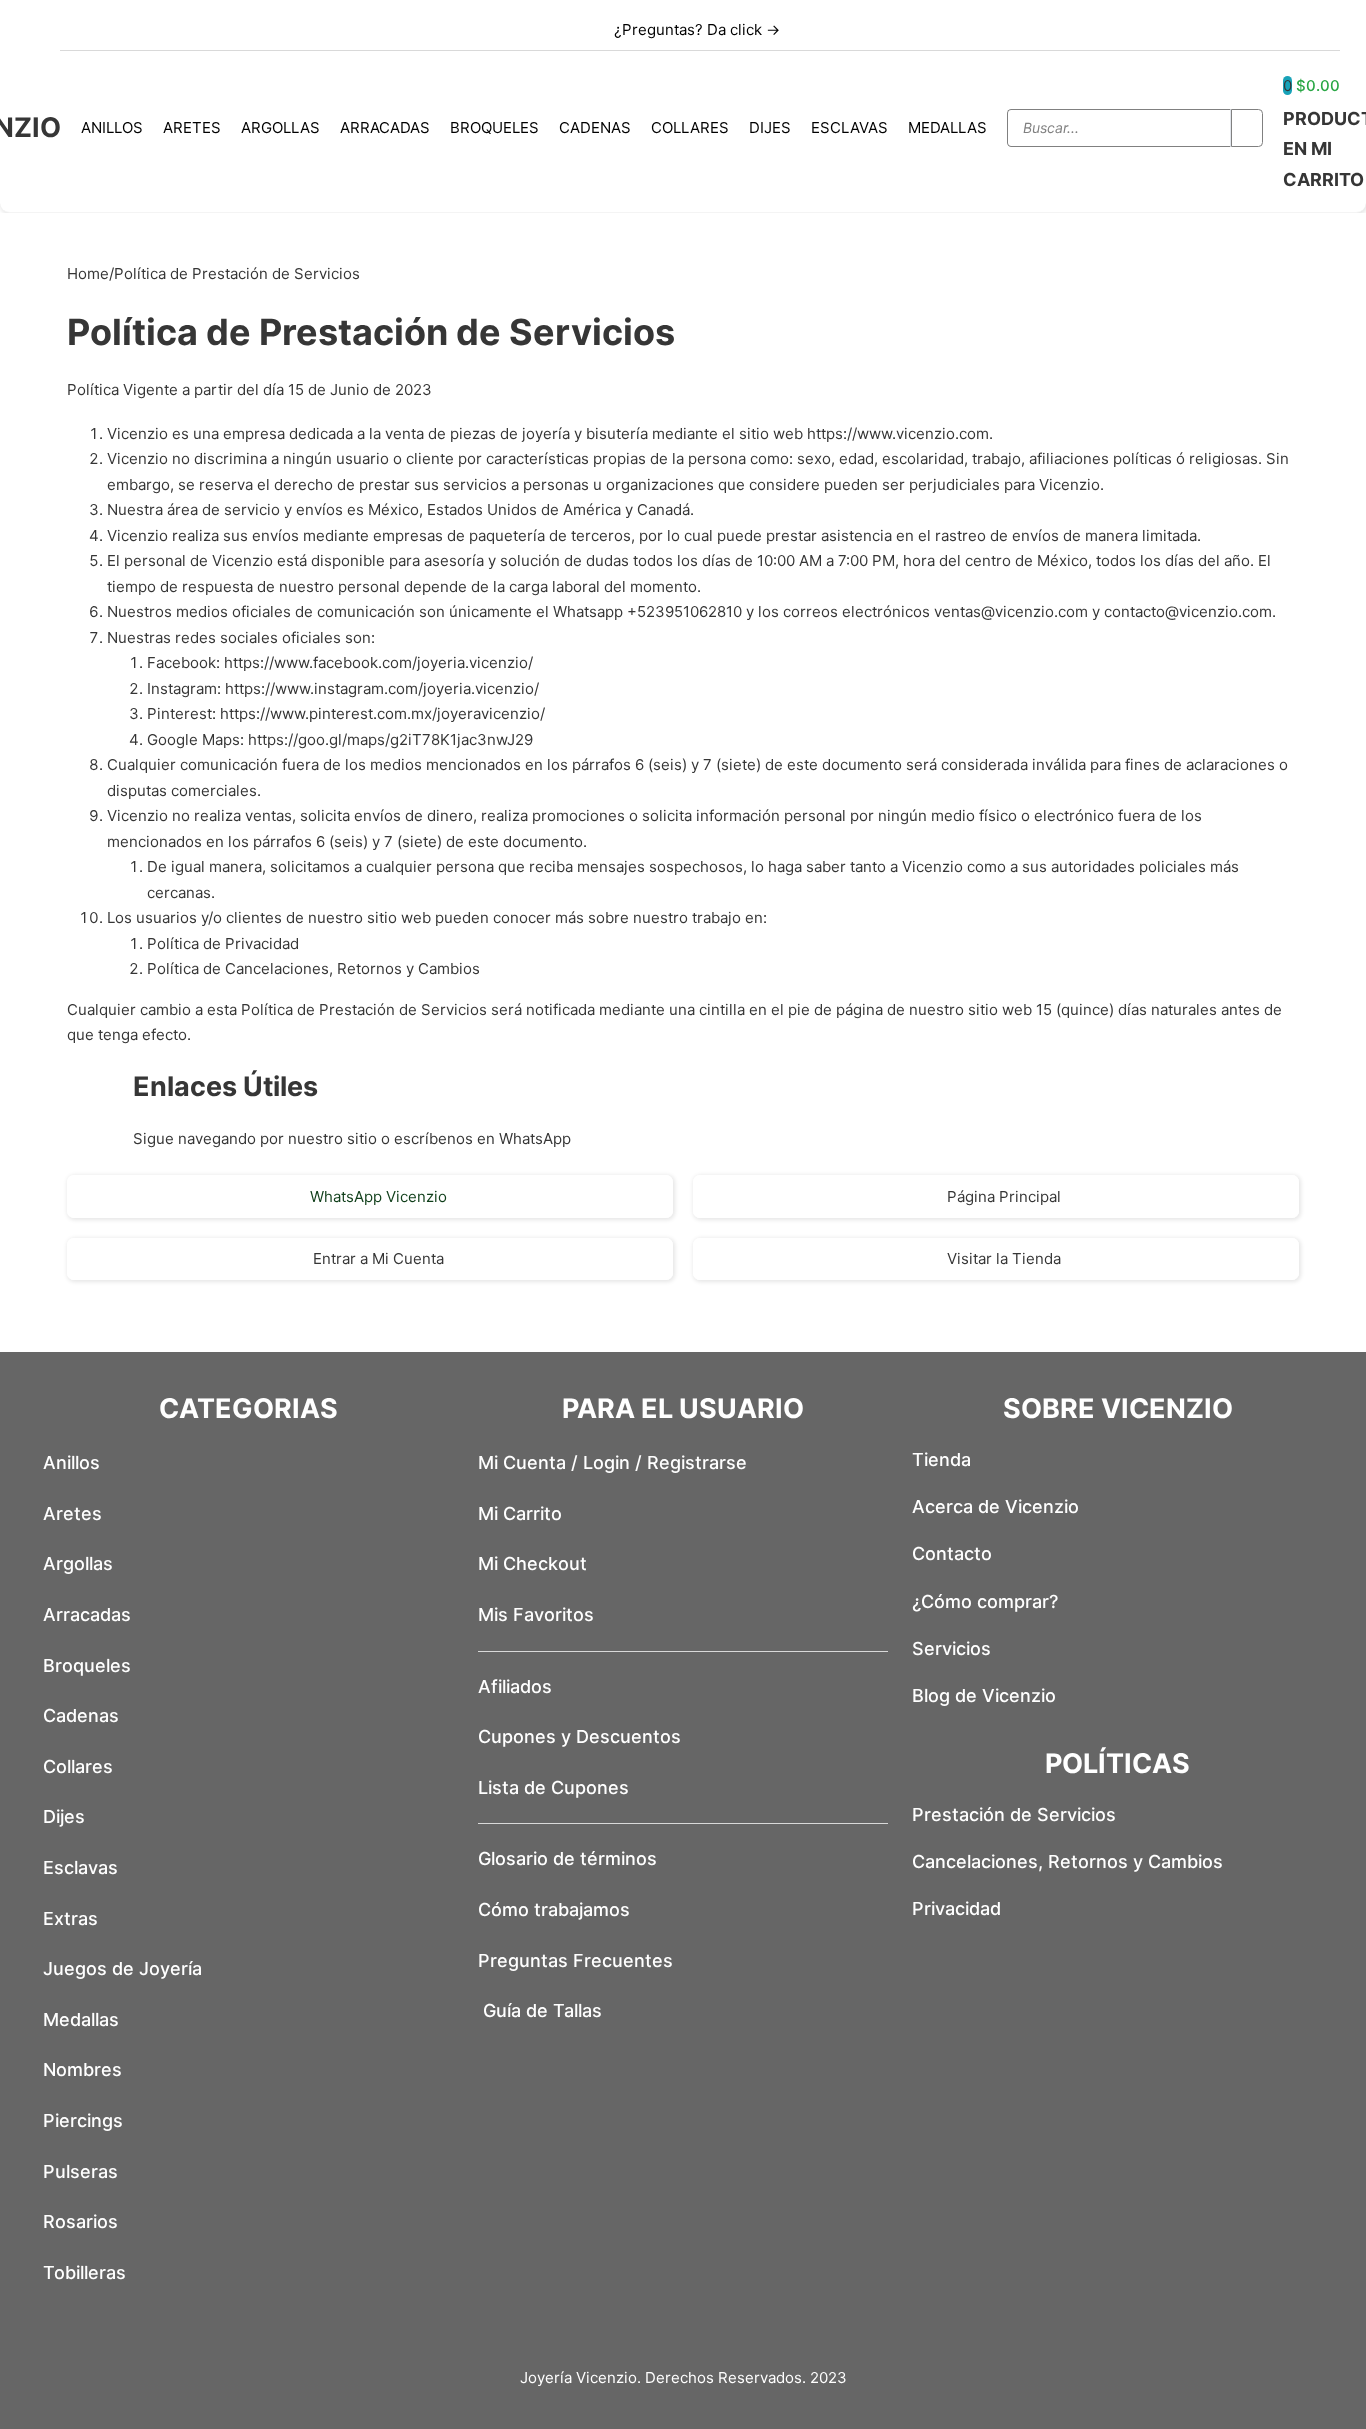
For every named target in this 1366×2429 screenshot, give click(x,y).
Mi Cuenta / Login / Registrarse (612, 1462)
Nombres (82, 2069)
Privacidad (956, 1908)
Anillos (112, 127)
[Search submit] (1247, 128)
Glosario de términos (567, 1858)
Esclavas (849, 127)
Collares (690, 127)
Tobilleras (84, 2272)
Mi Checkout (532, 1563)
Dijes (770, 127)
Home (88, 273)
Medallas (947, 127)
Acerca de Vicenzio (995, 1506)
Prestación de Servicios (1014, 1814)
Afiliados (515, 1686)
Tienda (941, 1459)
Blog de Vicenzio (984, 1695)
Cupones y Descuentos (579, 1736)
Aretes (192, 127)
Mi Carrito (520, 1513)
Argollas (280, 127)
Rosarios (80, 2221)
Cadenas (595, 127)
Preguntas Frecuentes (575, 1960)
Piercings (83, 2120)
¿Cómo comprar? (985, 1601)
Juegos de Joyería (122, 1968)
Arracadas (385, 127)
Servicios (951, 1648)
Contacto (952, 1553)
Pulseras (80, 2171)
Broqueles (494, 127)
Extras (70, 1918)
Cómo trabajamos (554, 1909)
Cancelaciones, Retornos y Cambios (1067, 1861)
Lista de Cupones (553, 1787)
